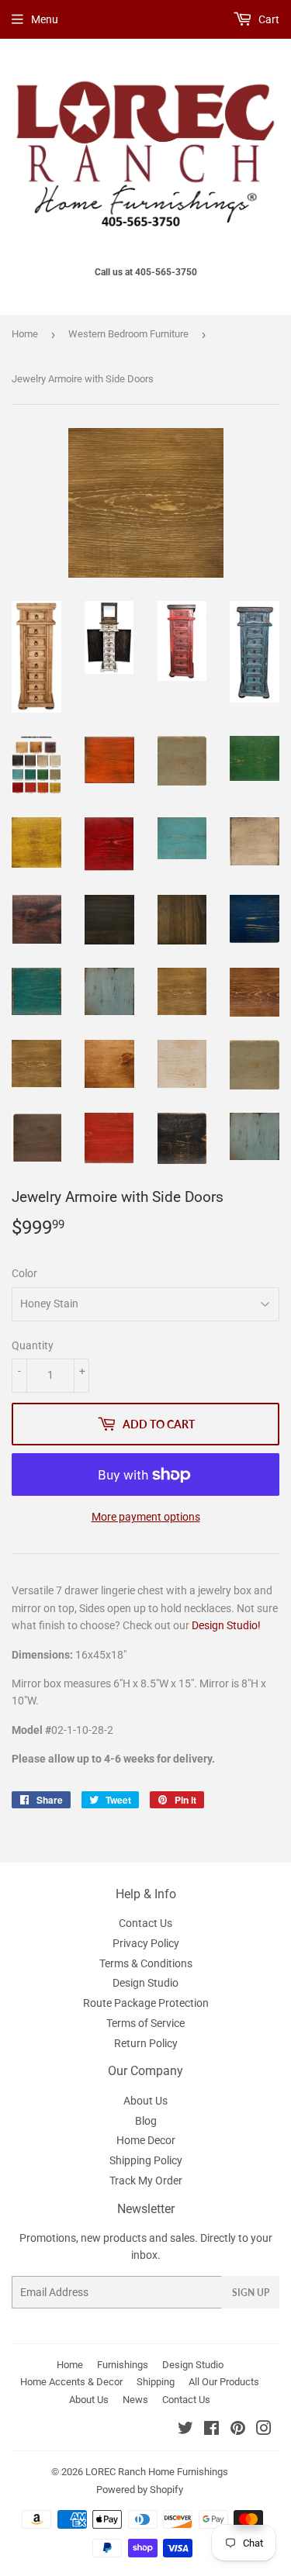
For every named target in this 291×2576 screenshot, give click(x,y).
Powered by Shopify (140, 2490)
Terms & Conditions (146, 1963)
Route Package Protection (146, 2003)
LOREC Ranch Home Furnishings (157, 2472)
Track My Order (146, 2181)
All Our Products (224, 2382)
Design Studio (145, 1983)
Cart (268, 19)
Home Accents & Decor (71, 2382)
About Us (145, 2101)
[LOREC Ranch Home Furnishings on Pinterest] (238, 2430)
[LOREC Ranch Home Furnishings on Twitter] (185, 2430)
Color (24, 1273)
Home (25, 334)
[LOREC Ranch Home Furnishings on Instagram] (264, 2430)
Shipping (156, 2382)
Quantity (33, 1345)
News (135, 2400)
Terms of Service (145, 2023)
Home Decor (146, 2140)
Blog (146, 2121)
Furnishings (123, 2365)
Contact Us (145, 1923)
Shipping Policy (146, 2160)
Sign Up (251, 2293)
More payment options (146, 1517)
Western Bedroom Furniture (128, 334)
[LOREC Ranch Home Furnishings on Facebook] (211, 2430)
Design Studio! (226, 1625)
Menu (45, 19)
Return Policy (146, 2043)
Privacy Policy (146, 1943)
